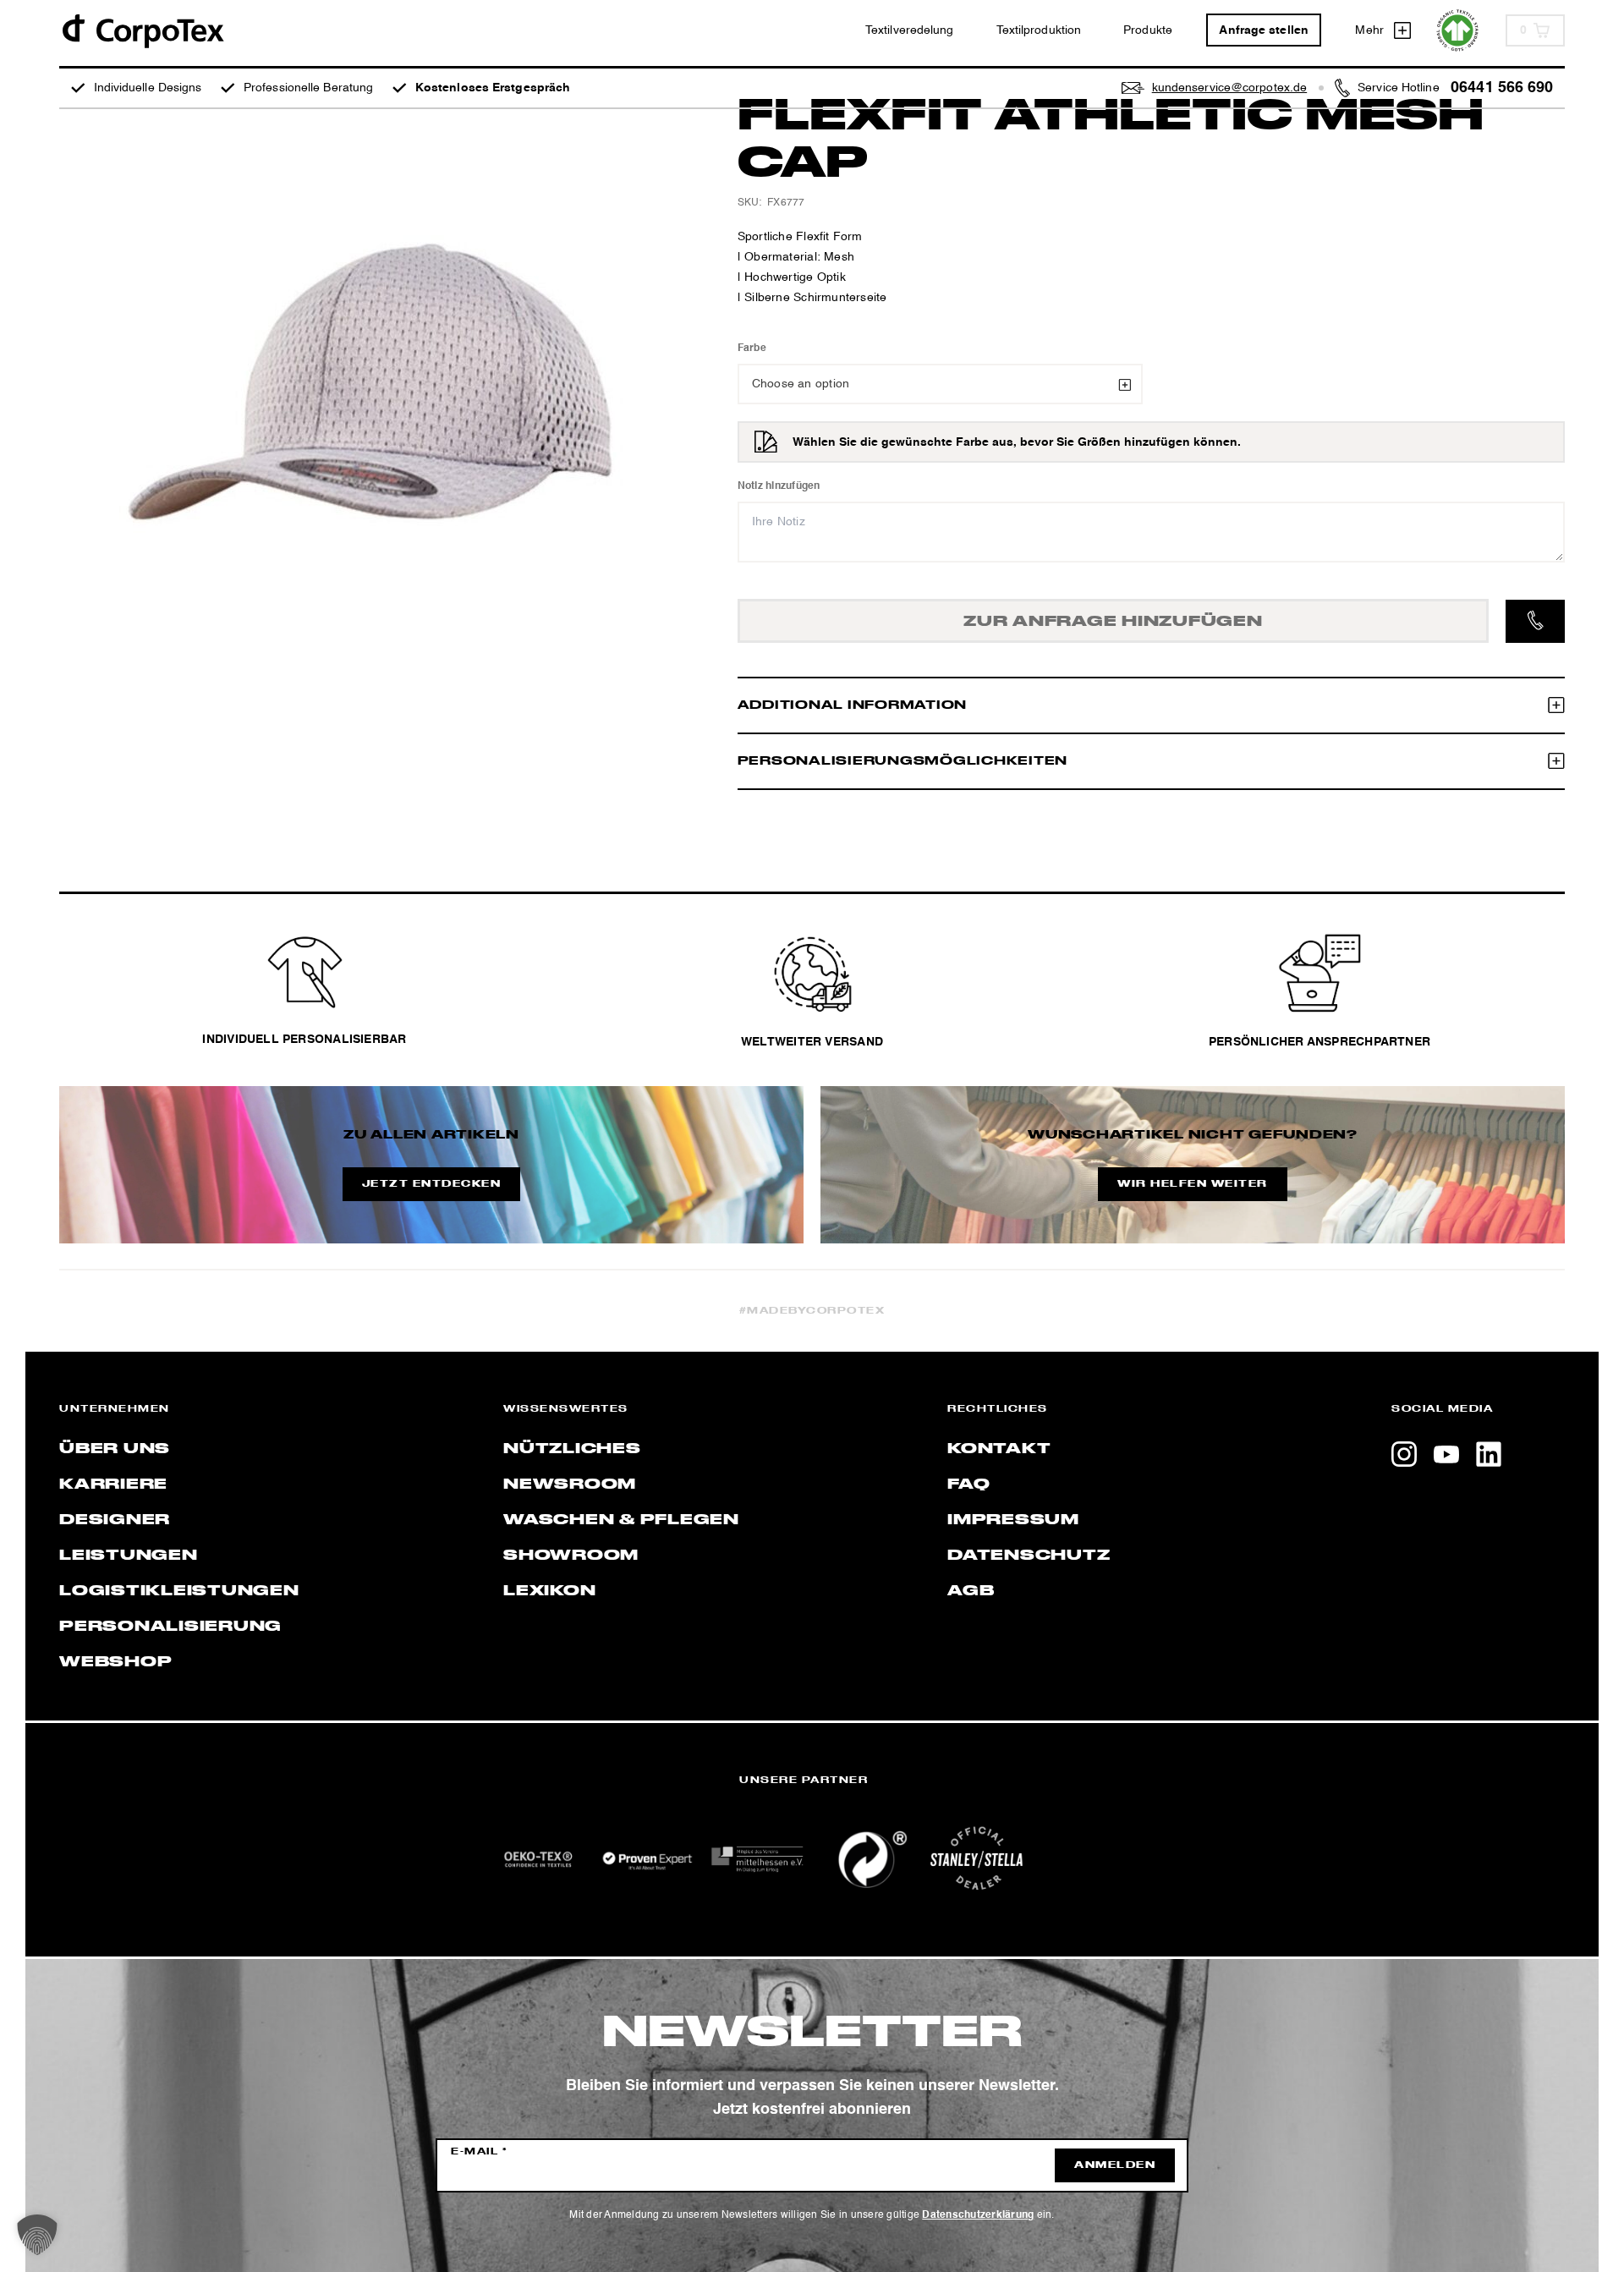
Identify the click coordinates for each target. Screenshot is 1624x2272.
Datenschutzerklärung (978, 2215)
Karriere (113, 1484)
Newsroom (570, 1484)
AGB (971, 1591)
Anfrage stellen (1264, 30)
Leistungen (129, 1556)
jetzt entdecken (432, 1184)
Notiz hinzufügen (779, 486)
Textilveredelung (910, 30)
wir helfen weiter (1193, 1184)
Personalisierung (170, 1627)
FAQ (968, 1484)
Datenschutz (1029, 1556)
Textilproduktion (1039, 30)
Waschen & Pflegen (621, 1520)
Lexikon (549, 1591)
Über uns (115, 1449)
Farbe (752, 348)
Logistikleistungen (179, 1591)
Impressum (1013, 1520)
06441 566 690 (1502, 88)
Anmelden (1115, 2165)
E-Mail (479, 2152)
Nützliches (572, 1449)
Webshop (115, 1662)
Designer (115, 1520)
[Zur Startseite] (142, 30)
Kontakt (999, 1449)
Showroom (571, 1556)
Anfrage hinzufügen (1113, 622)
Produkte (1148, 30)
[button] (37, 2235)
